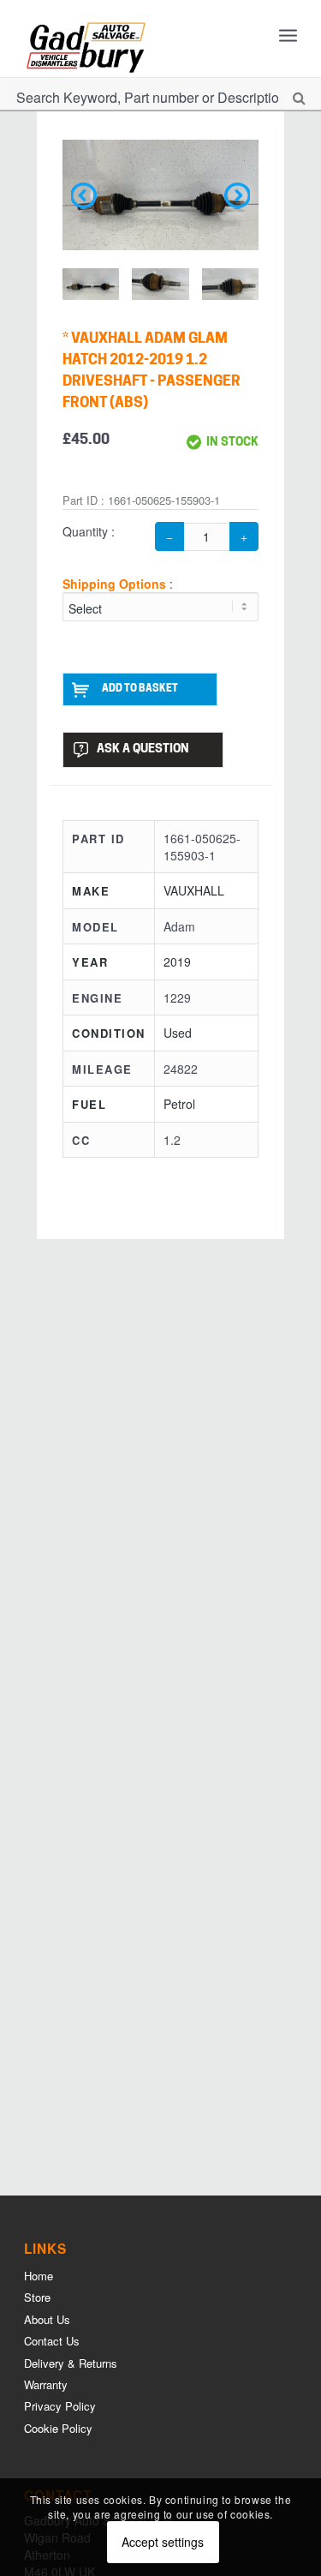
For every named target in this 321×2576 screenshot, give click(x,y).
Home (39, 2276)
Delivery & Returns (71, 2363)
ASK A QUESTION (143, 749)
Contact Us (52, 2341)
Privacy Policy (60, 2406)
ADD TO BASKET (140, 689)
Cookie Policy (58, 2428)
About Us (47, 2319)
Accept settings (163, 2542)
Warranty (46, 2384)
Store (37, 2297)
